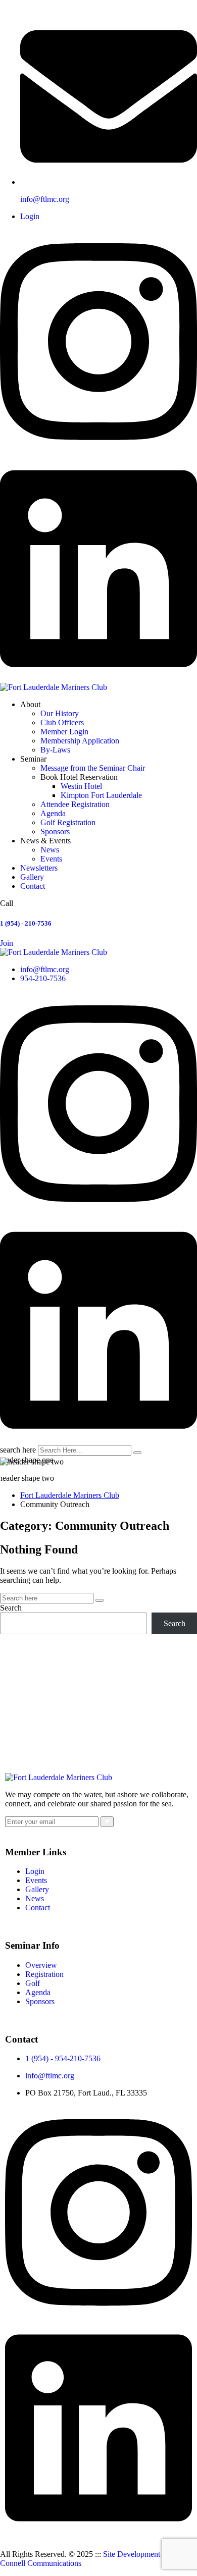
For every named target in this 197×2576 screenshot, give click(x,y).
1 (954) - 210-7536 (26, 923)
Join (7, 943)
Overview (41, 1965)
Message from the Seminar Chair (93, 768)
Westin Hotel (81, 786)
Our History (60, 713)
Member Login (64, 732)
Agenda (53, 813)
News (50, 850)
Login (30, 216)
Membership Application (80, 741)
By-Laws (55, 750)
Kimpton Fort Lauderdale (101, 795)
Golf (33, 1983)
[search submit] (137, 1453)
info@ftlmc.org (45, 199)
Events (51, 859)
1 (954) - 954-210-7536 (63, 2058)
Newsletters (39, 868)
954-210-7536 (43, 978)
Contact (33, 886)
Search (11, 1608)
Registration (44, 1974)
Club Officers (62, 722)
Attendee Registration (75, 804)
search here (18, 1450)
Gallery (32, 877)
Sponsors (55, 831)
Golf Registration (68, 822)
